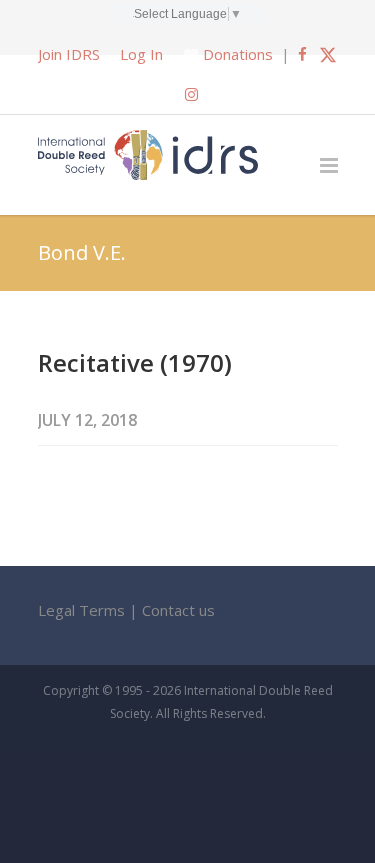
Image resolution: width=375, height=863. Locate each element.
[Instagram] (191, 94)
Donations (238, 54)
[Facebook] (302, 54)
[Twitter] (328, 54)
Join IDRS (69, 54)
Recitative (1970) (135, 362)
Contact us (178, 610)
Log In (141, 54)
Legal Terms (81, 610)
